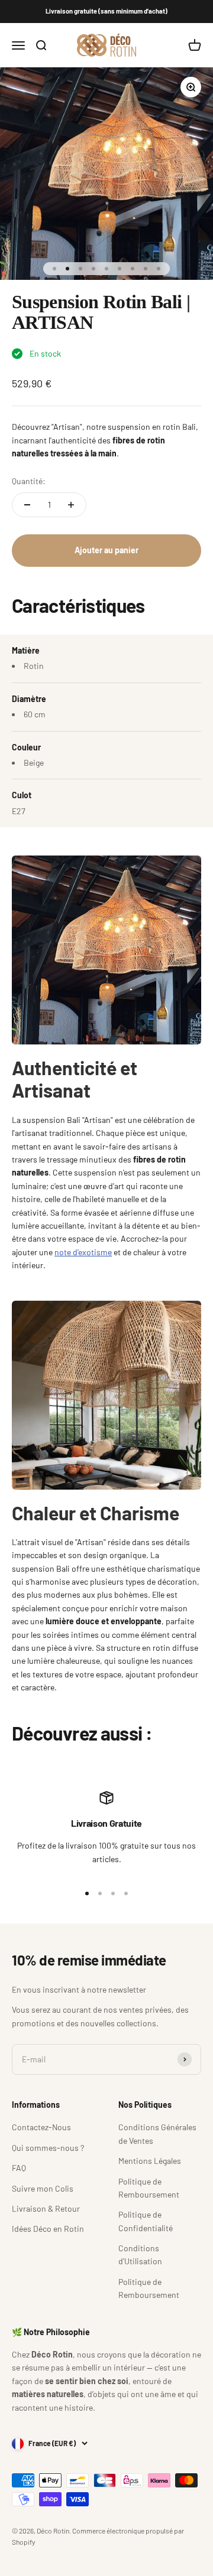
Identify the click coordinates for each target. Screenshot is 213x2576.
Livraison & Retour (46, 2208)
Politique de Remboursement (149, 2188)
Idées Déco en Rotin (48, 2229)
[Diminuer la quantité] (27, 505)
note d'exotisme (83, 1252)
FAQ (19, 2168)
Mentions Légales (150, 2161)
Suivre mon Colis (43, 2188)
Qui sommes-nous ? (48, 2148)
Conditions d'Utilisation (140, 2255)
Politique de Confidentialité (146, 2221)
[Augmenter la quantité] (71, 505)
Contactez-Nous (41, 2127)
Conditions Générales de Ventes (157, 2133)
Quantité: (29, 481)
